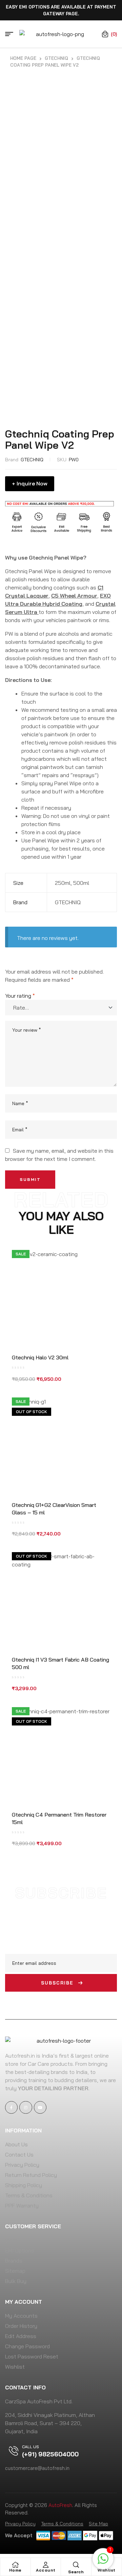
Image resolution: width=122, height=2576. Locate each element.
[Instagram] (26, 2107)
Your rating (20, 996)
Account (46, 2570)
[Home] (15, 2565)
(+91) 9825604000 (50, 2454)
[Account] (46, 2565)
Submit (30, 1179)
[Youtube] (40, 2107)
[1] (103, 2562)
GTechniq (56, 58)
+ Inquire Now (30, 483)
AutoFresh (60, 2505)
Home (15, 2570)
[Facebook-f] (11, 2107)
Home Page (23, 58)
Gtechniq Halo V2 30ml (40, 1357)
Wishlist (107, 2570)
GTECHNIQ (32, 460)
